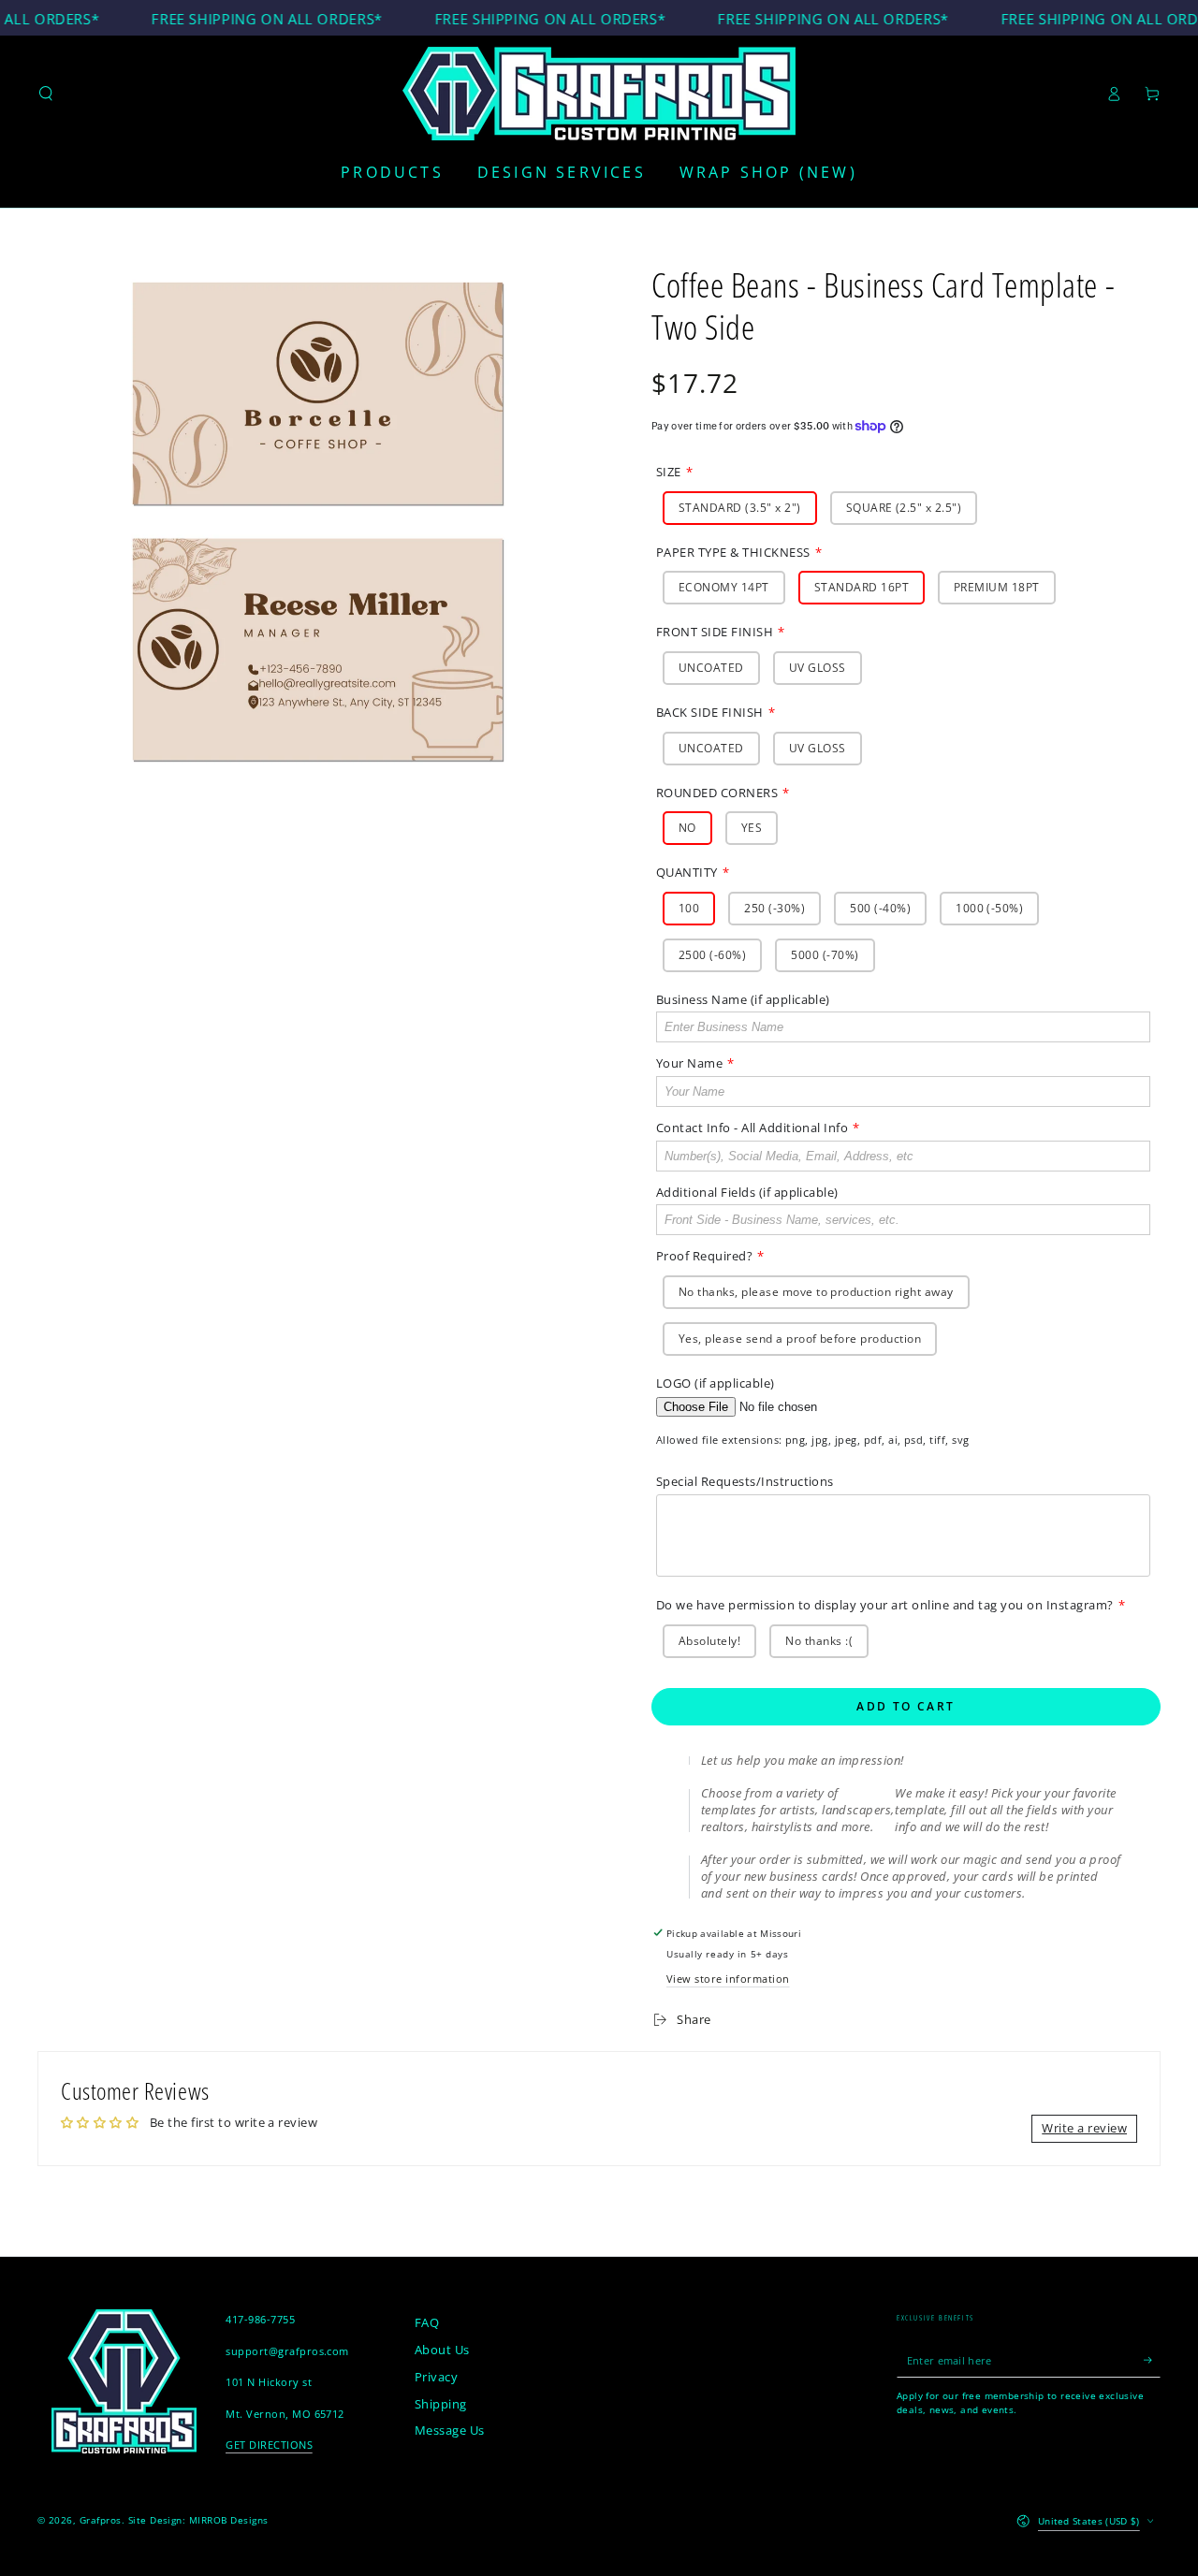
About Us (442, 2350)
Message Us (450, 2430)
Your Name (689, 1063)
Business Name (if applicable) (743, 999)
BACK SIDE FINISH (710, 712)
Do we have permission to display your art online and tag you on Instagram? (885, 1605)
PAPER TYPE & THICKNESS (733, 552)
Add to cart (906, 1706)
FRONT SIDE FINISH (715, 632)
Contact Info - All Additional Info (752, 1128)
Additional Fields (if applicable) (747, 1192)
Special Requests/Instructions (745, 1481)
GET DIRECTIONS (269, 2445)
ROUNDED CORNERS (717, 793)
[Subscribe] (1152, 2360)
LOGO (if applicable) (716, 1383)
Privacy (436, 2377)
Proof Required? (704, 1256)
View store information (728, 1979)
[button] (46, 93)
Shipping (441, 2404)
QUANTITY (687, 872)
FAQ (427, 2322)
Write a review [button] (1084, 2128)
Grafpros (101, 2520)
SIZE (669, 472)
